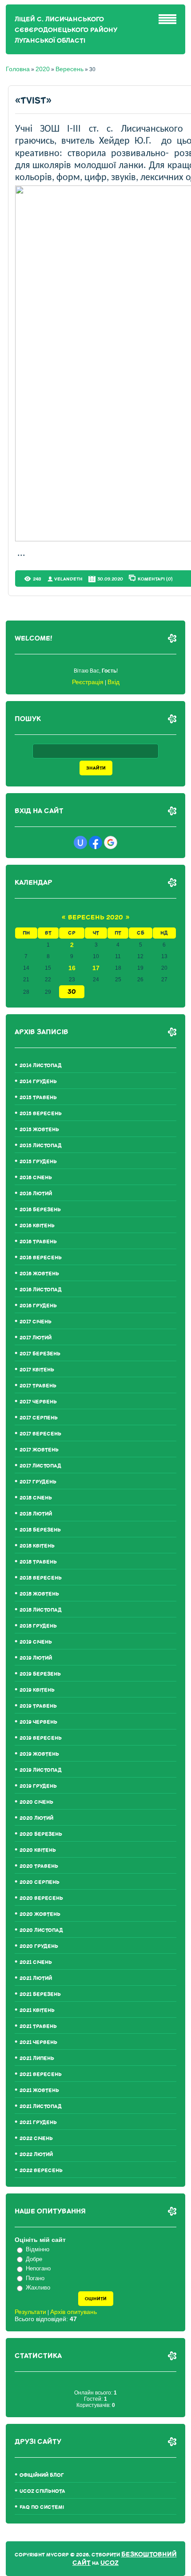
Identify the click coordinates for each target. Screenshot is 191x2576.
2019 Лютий (36, 1658)
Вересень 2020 (95, 917)
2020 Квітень (38, 1850)
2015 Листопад (41, 1146)
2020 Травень (39, 1866)
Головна (18, 69)
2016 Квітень (37, 1226)
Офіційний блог (42, 2475)
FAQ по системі (42, 2507)
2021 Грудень (38, 2122)
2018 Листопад (41, 1610)
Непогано (38, 2268)
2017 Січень (36, 1322)
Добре (34, 2259)
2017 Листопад (40, 1466)
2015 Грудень (38, 1162)
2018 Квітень (37, 1546)
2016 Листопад (41, 1290)
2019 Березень (40, 1674)
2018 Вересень (41, 1578)
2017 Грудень (38, 1482)
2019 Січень (36, 1642)
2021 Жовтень (39, 2090)
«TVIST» (33, 101)
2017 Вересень (40, 1434)
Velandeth (68, 579)
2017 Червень (38, 1402)
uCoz (109, 2563)
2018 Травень (38, 1562)
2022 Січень (36, 2139)
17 (96, 968)
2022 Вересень (41, 2171)
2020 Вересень (41, 1898)
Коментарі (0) (155, 579)
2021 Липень (37, 2058)
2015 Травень (38, 1098)
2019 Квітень (37, 1690)
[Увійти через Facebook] (95, 843)
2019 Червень (38, 1722)
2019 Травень (38, 1706)
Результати (30, 2312)
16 (72, 968)
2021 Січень (36, 1962)
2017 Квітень (37, 1370)
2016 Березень (40, 1210)
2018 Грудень (38, 1626)
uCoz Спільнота (42, 2491)
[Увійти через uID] (80, 843)
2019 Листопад (41, 1770)
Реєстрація (88, 682)
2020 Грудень (39, 1946)
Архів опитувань (74, 2312)
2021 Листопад (41, 2106)
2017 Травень (38, 1386)
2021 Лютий (36, 1978)
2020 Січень (36, 1802)
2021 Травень (38, 2026)
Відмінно (38, 2249)
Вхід (113, 682)
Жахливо (38, 2288)
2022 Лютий (36, 2155)
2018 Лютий (36, 1514)
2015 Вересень (41, 1114)
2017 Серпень (39, 1418)
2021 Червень (38, 2042)
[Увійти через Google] (111, 843)
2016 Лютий (36, 1194)
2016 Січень (36, 1178)
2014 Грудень (38, 1082)
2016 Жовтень (39, 1274)
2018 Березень (40, 1530)
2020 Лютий (36, 1818)
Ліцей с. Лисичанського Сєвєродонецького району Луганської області (66, 30)
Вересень (70, 69)
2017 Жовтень (39, 1450)
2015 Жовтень (39, 1130)
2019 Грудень (38, 1786)
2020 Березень (41, 1834)
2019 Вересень (41, 1738)
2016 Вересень (41, 1258)
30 (72, 992)
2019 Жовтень (39, 1754)
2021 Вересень (41, 2074)
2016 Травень (38, 1242)
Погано (35, 2278)
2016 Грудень (38, 1306)
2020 (43, 69)
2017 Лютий (36, 1338)
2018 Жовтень (39, 1594)
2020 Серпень (40, 1882)
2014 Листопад (41, 1066)
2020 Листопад (41, 1930)
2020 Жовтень (40, 1914)
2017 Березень (40, 1354)
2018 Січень (36, 1498)
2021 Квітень (37, 2010)
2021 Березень (40, 1994)
